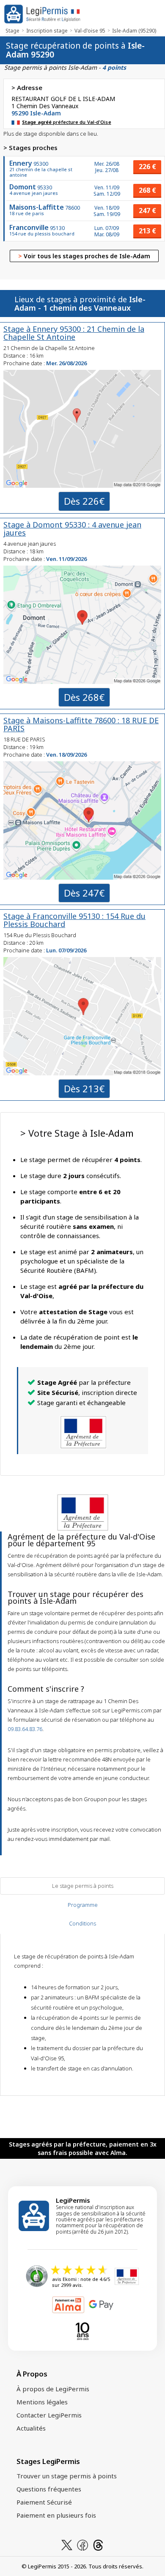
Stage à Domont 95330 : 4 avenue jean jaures (72, 529)
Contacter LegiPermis (49, 2415)
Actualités (31, 2428)
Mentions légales (42, 2402)
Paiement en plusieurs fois (56, 2515)
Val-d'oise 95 (90, 31)
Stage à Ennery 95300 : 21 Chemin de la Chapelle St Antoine (74, 333)
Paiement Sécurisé (44, 2502)
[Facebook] (82, 2544)
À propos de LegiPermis (53, 2389)
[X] (67, 2544)
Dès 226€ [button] (84, 501)
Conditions (82, 1923)
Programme (83, 1905)
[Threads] (98, 2544)
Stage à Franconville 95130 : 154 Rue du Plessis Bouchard (74, 920)
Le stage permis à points (83, 1886)
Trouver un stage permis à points (67, 2476)
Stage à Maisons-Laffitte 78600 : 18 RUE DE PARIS (81, 724)
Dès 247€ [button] (84, 893)
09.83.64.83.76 (25, 1729)
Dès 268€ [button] (84, 697)
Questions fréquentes (49, 2489)
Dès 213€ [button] (84, 1088)
